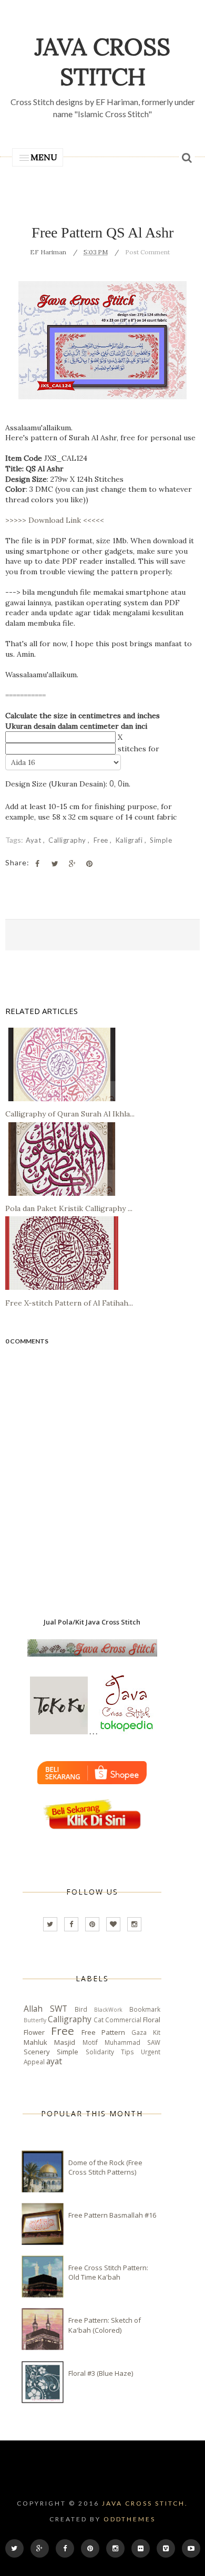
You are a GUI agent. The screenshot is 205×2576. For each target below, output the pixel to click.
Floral (152, 2020)
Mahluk (35, 2042)
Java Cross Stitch (102, 61)
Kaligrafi (130, 840)
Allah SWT (45, 2009)
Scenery (37, 2052)
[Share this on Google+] (72, 864)
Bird (81, 2009)
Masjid (65, 2042)
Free (102, 840)
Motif (90, 2042)
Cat (99, 2020)
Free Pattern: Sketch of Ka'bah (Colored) (105, 2325)
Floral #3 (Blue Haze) (101, 2373)
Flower (34, 2032)
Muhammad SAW (132, 2042)
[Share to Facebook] (37, 864)
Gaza (139, 2032)
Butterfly (35, 2020)
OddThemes (130, 2519)
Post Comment (147, 252)
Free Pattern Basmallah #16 (112, 2215)
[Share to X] (55, 864)
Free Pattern (104, 2032)
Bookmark (145, 2009)
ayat (34, 840)
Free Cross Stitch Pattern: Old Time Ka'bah (108, 2272)
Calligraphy (68, 840)
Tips (127, 2052)
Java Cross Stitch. (145, 2503)
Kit (157, 2032)
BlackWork (108, 2010)
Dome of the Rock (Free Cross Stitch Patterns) (105, 2167)
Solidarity (100, 2052)
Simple (161, 840)
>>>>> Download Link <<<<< (55, 520)
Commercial (123, 2020)
